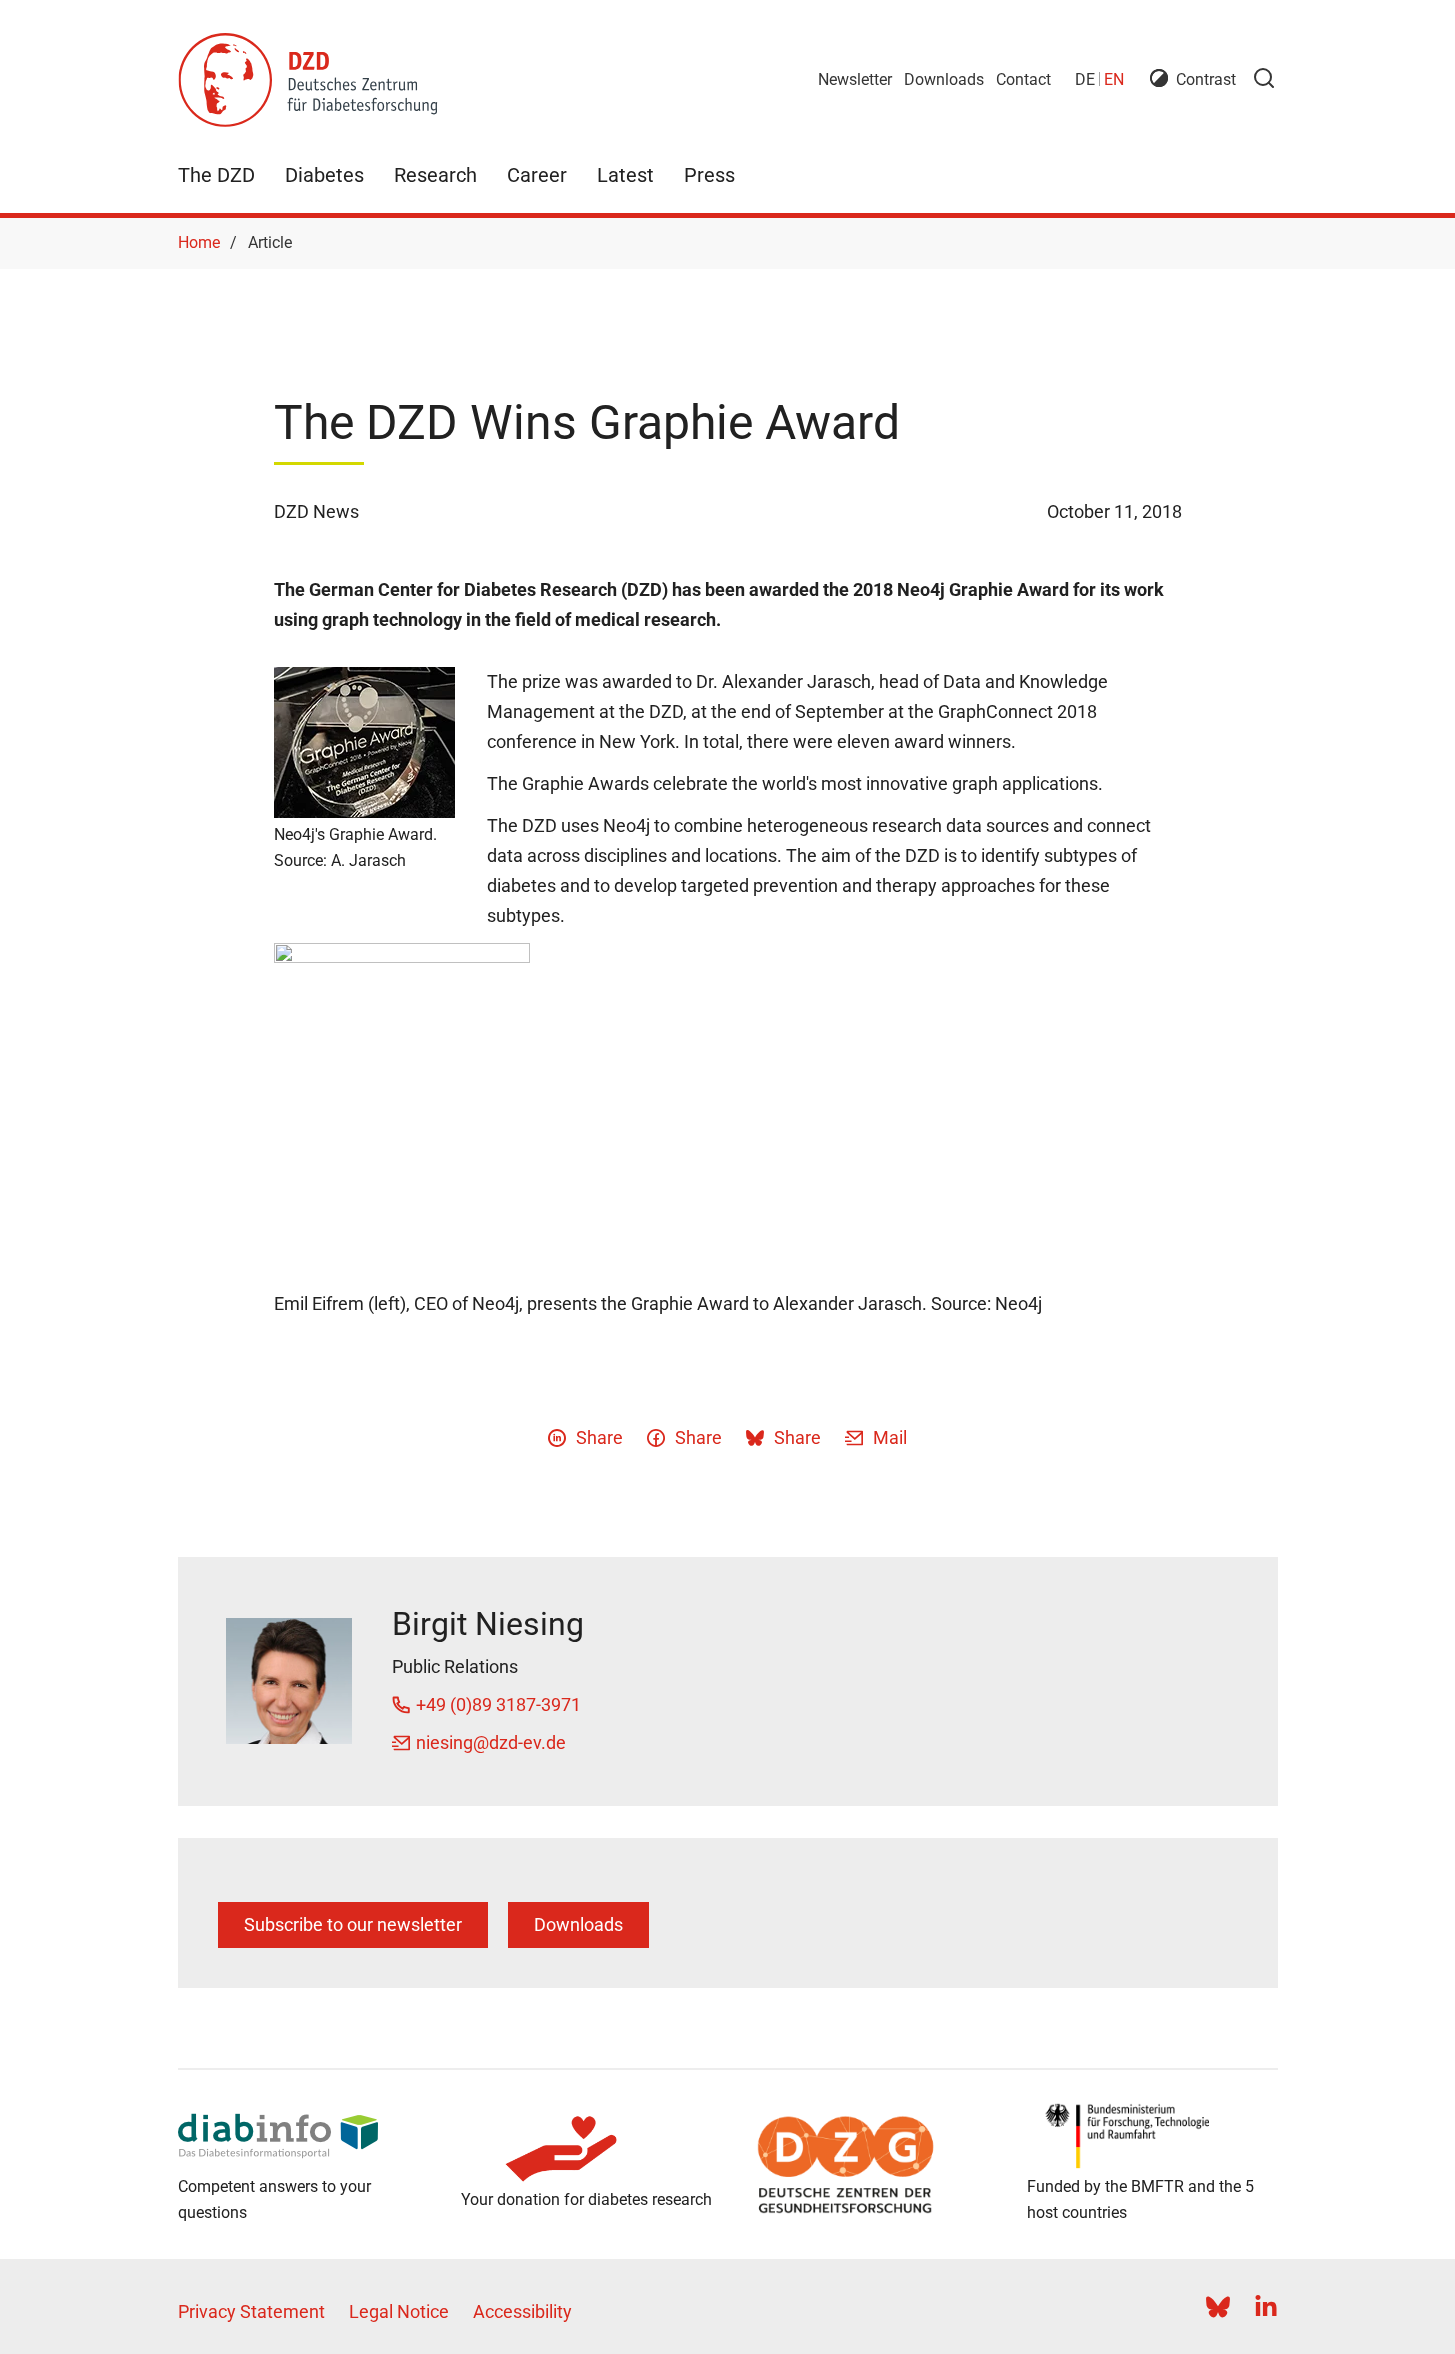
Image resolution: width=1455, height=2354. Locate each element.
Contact (1023, 79)
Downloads (944, 79)
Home (199, 242)
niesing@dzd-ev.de (491, 1742)
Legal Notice (399, 2311)
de (1085, 79)
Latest (625, 175)
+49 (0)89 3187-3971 (498, 1704)
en (1114, 79)
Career (537, 175)
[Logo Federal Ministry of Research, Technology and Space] (1152, 2136)
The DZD (216, 175)
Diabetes (324, 175)
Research (435, 175)
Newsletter (855, 79)
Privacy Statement (251, 2311)
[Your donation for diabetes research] (586, 2149)
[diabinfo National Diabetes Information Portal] (303, 2136)
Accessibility (522, 2311)
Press (709, 175)
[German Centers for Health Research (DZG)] (869, 2165)
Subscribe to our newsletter (353, 1924)
